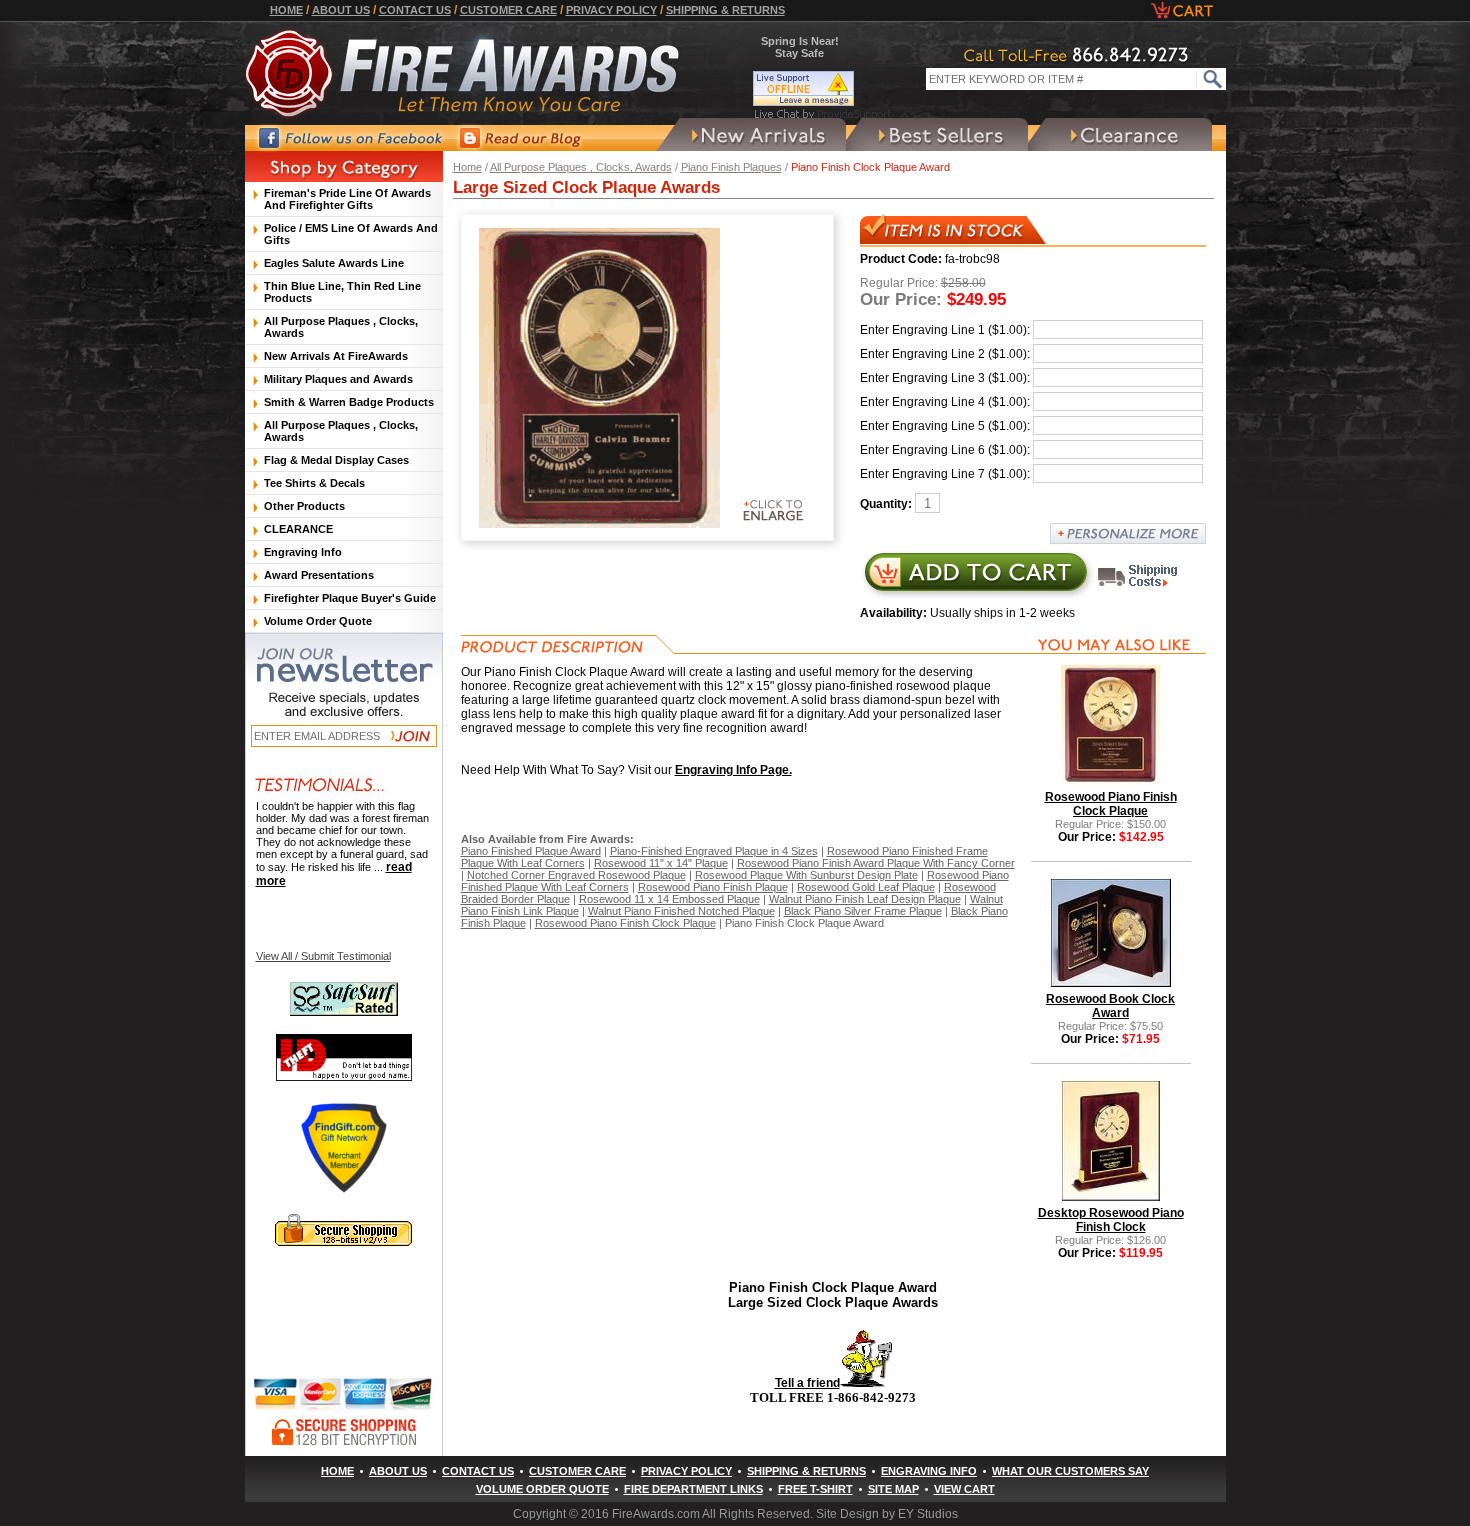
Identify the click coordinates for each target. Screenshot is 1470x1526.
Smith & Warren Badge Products (349, 402)
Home (286, 10)
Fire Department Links (693, 1489)
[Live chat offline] (823, 88)
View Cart (964, 1489)
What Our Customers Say (1070, 1471)
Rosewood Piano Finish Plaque (713, 887)
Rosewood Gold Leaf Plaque (866, 887)
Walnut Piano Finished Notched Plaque (681, 911)
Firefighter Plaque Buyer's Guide (350, 598)
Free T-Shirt (815, 1489)
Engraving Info (303, 552)
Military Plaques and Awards (338, 379)
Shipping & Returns (725, 10)
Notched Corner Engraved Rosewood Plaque (576, 875)
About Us (341, 10)
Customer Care (508, 10)
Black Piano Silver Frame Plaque (863, 911)
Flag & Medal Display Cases (336, 460)
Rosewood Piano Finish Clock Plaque (625, 923)
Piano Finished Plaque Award (531, 851)
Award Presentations (319, 575)
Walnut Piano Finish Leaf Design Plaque (865, 899)
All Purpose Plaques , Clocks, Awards (581, 167)
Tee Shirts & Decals (314, 483)
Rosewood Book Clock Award (1110, 1006)
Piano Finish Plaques (731, 167)
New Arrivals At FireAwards (336, 356)
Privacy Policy (611, 10)
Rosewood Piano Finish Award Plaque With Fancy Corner (876, 863)
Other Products (304, 506)
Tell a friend (807, 1383)
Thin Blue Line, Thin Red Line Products (342, 292)
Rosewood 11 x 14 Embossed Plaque (669, 899)
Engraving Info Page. (733, 770)
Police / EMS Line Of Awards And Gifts (351, 234)
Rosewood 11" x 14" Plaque (661, 863)
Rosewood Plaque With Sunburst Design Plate (806, 875)
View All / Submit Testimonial (323, 956)
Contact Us (415, 10)
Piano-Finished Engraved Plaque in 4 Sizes (714, 851)
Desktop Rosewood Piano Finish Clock (1111, 1220)
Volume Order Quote (318, 621)
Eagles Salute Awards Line (334, 263)
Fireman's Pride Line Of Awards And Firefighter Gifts (347, 199)
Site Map (893, 1489)
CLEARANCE (298, 529)
